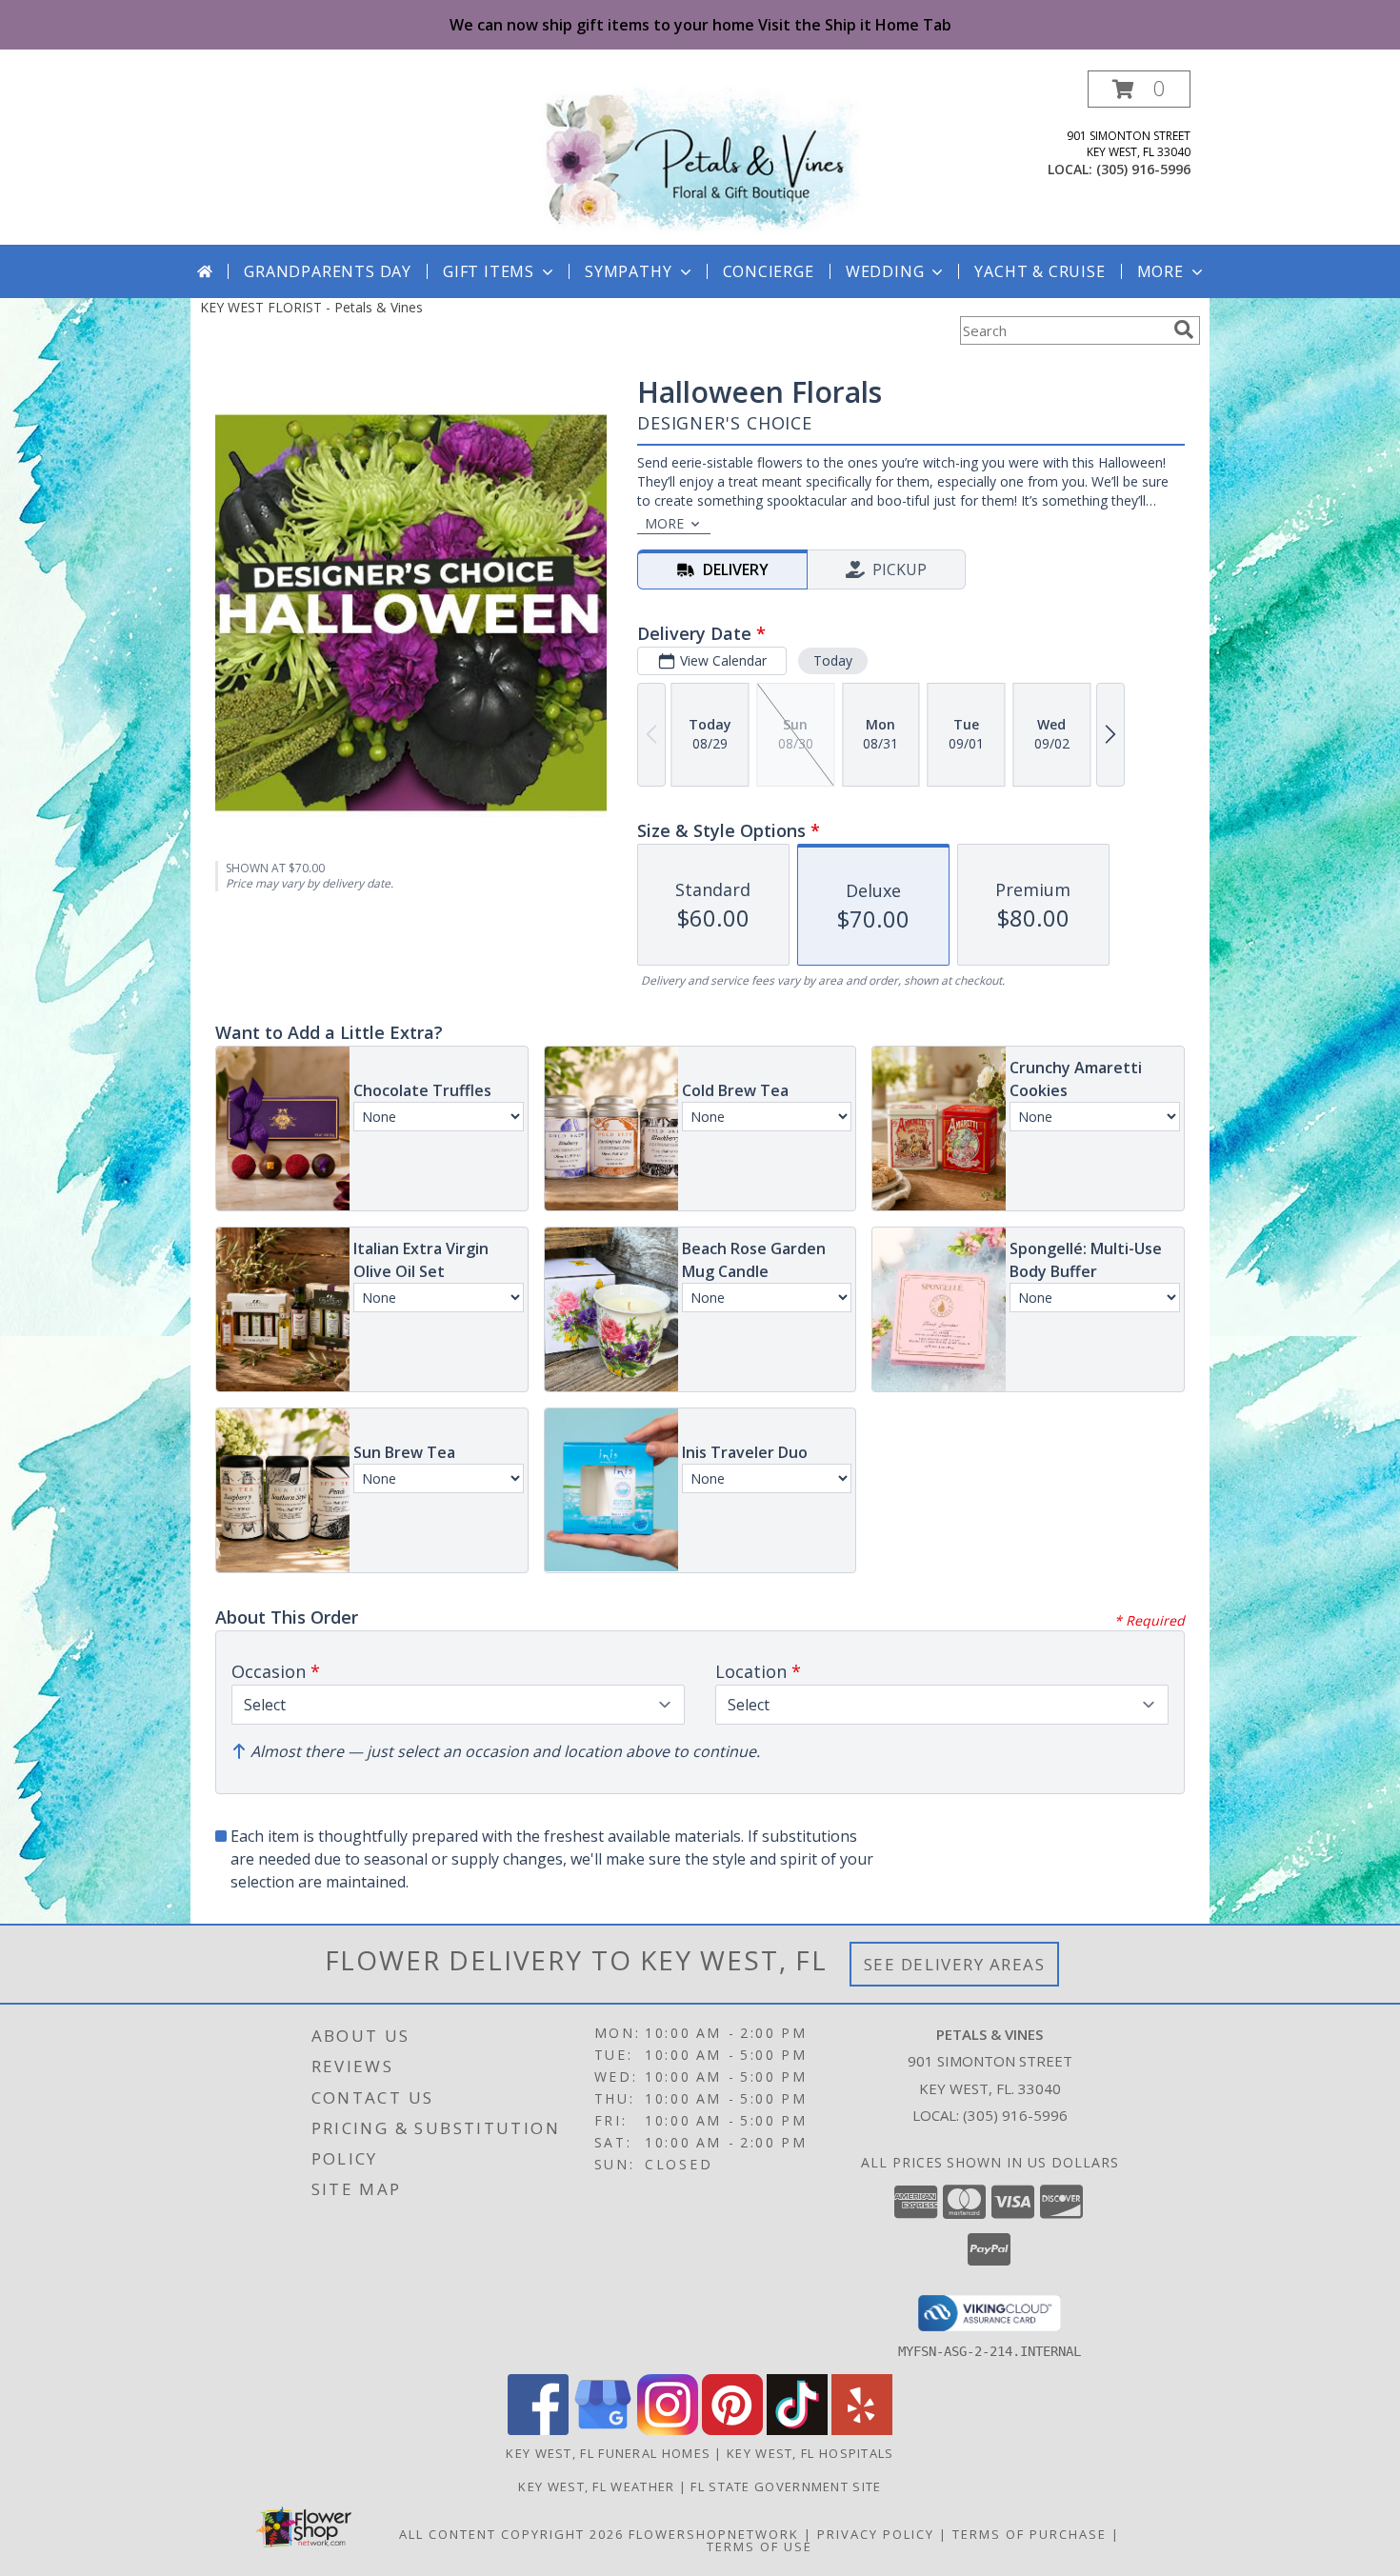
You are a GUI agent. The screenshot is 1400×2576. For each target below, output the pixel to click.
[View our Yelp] (862, 2430)
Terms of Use (760, 2546)
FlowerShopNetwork (714, 2534)
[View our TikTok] (797, 2430)
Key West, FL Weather (596, 2486)
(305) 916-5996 (1143, 169)
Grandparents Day (328, 271)
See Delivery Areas (955, 1964)
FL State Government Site (786, 2486)
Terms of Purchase (1030, 2534)
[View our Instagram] (668, 2430)
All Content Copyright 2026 (511, 2534)
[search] (1184, 329)
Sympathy (628, 271)
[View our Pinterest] (732, 2430)
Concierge (769, 271)
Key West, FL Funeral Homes (608, 2453)
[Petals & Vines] (700, 158)
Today (833, 660)
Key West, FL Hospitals (810, 2453)
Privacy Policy (876, 2534)
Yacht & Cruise (1040, 271)
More (1160, 271)
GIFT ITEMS (489, 271)
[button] (1139, 89)
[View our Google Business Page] (603, 2430)
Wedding (885, 271)
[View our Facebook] (538, 2430)
